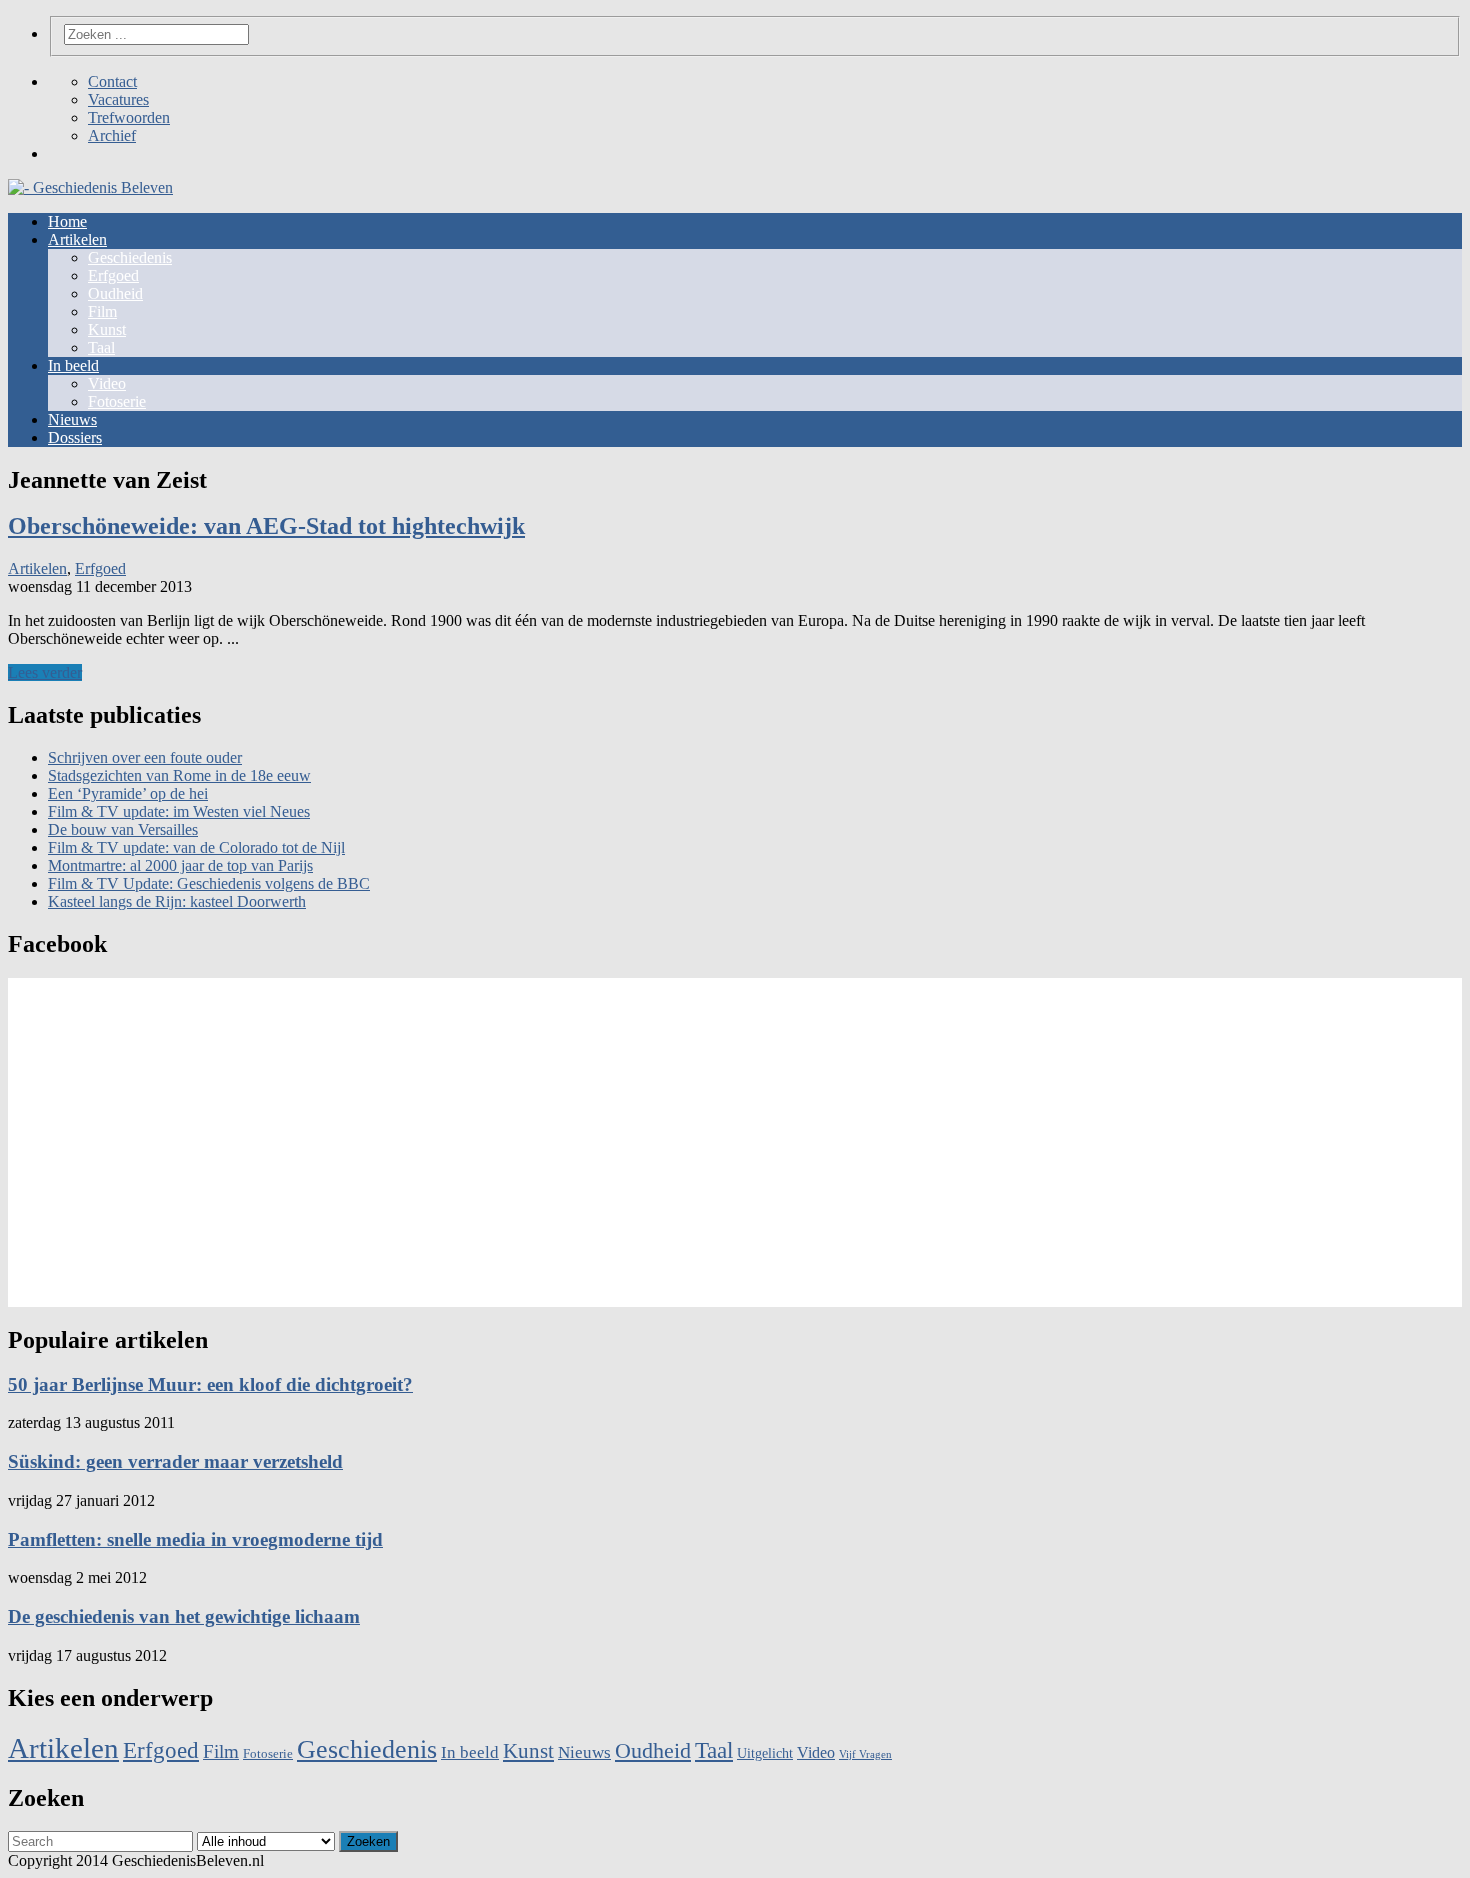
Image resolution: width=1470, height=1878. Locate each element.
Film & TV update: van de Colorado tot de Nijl (196, 847)
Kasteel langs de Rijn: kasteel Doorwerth (177, 901)
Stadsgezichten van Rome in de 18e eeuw (179, 775)
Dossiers (75, 437)
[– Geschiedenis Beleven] (735, 188)
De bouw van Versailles (123, 829)
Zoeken (368, 1841)
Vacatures (118, 99)
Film (102, 311)
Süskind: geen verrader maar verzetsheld (175, 1461)
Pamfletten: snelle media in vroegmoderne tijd (195, 1539)
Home (67, 221)
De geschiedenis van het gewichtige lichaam (184, 1616)
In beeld (73, 365)
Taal (101, 347)
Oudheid (115, 293)
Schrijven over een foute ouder (145, 757)
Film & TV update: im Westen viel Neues (179, 811)
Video (107, 383)
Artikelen (77, 239)
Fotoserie (117, 401)
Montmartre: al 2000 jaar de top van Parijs (180, 865)
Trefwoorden (129, 117)
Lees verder (45, 672)
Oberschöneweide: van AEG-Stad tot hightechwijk (266, 526)
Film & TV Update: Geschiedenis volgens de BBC (209, 883)
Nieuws (72, 419)
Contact (112, 81)
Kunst (107, 329)
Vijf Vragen (865, 1754)
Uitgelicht (765, 1753)
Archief (112, 135)
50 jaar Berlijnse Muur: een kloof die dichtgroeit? (210, 1384)
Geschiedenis (130, 257)
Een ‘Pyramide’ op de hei (128, 793)
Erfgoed (113, 275)
